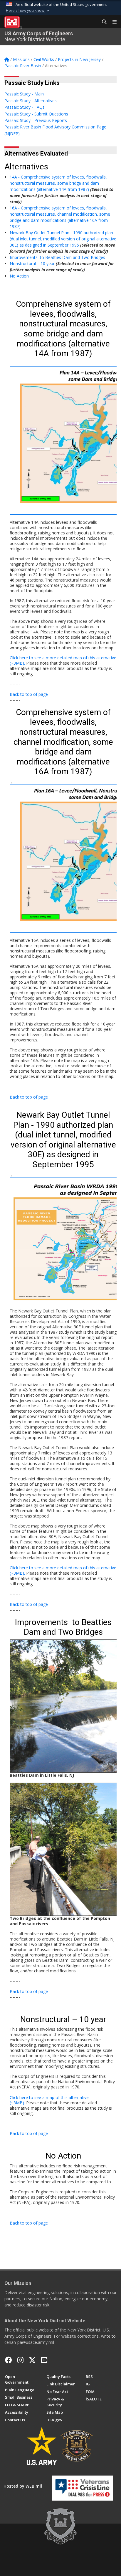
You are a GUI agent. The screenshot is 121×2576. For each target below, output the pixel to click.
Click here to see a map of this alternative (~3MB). (49, 2100)
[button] (28, 11)
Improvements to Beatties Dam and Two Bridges (57, 257)
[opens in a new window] (20, 2360)
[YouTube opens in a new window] (44, 2360)
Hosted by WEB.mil (23, 2486)
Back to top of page (29, 694)
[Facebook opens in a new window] (9, 2360)
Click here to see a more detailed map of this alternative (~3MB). (63, 660)
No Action (19, 276)
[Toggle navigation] (112, 22)
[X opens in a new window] (32, 2360)
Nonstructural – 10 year (32, 264)
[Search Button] (102, 22)
